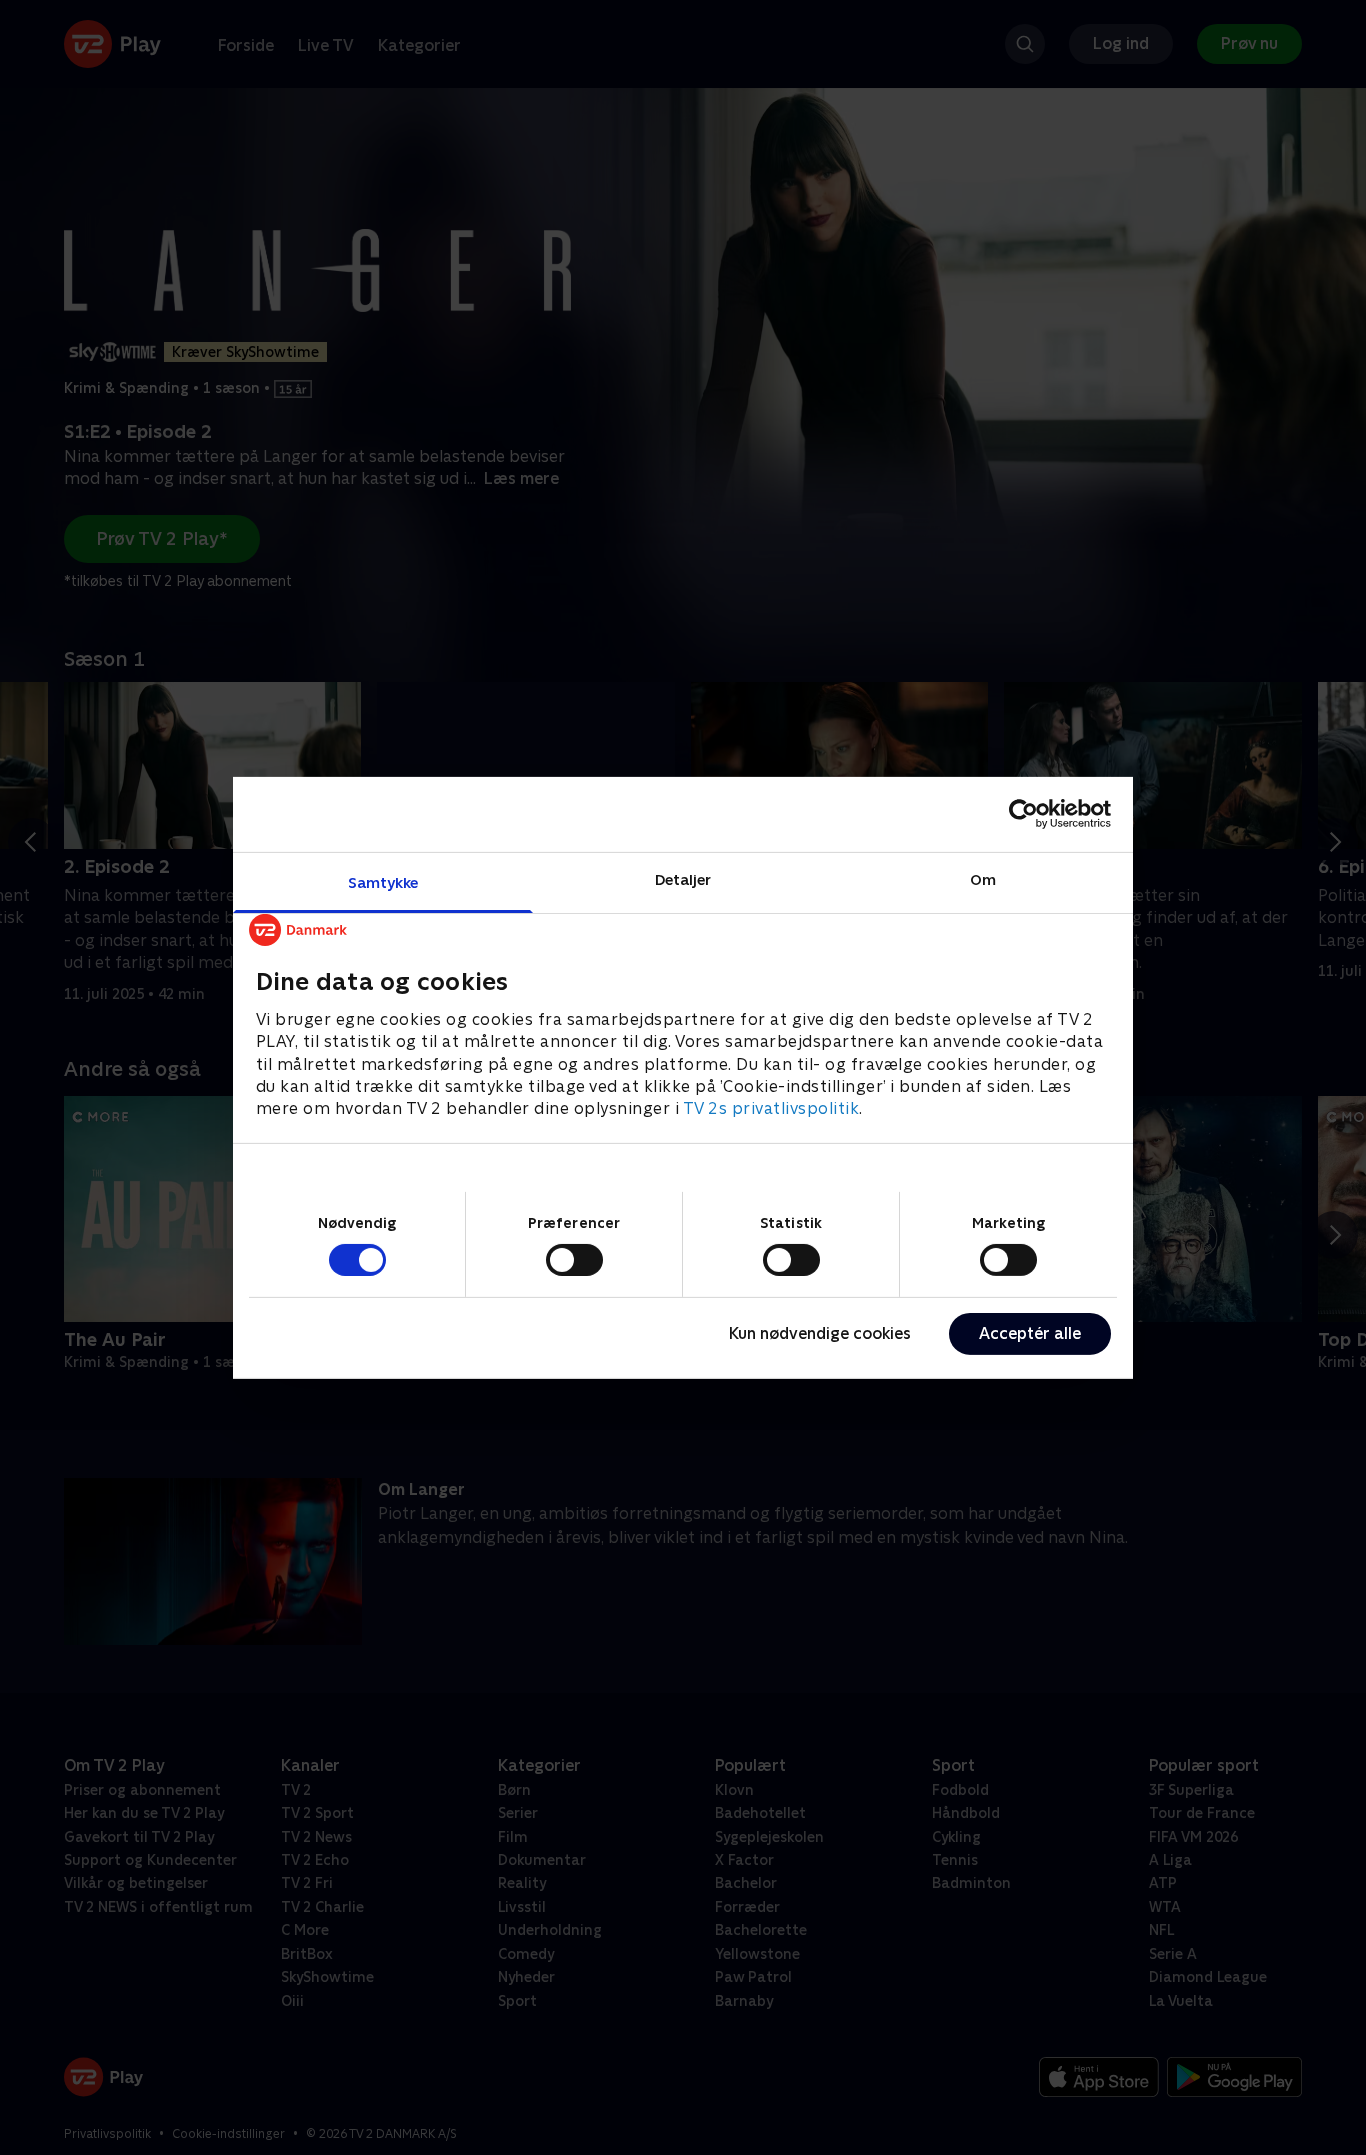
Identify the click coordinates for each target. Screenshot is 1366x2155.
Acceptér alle (1030, 1333)
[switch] (574, 1260)
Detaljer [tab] (683, 878)
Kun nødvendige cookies (820, 1333)
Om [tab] (983, 878)
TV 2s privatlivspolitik (771, 1108)
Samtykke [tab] (383, 881)
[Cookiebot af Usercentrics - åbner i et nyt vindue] (1023, 814)
